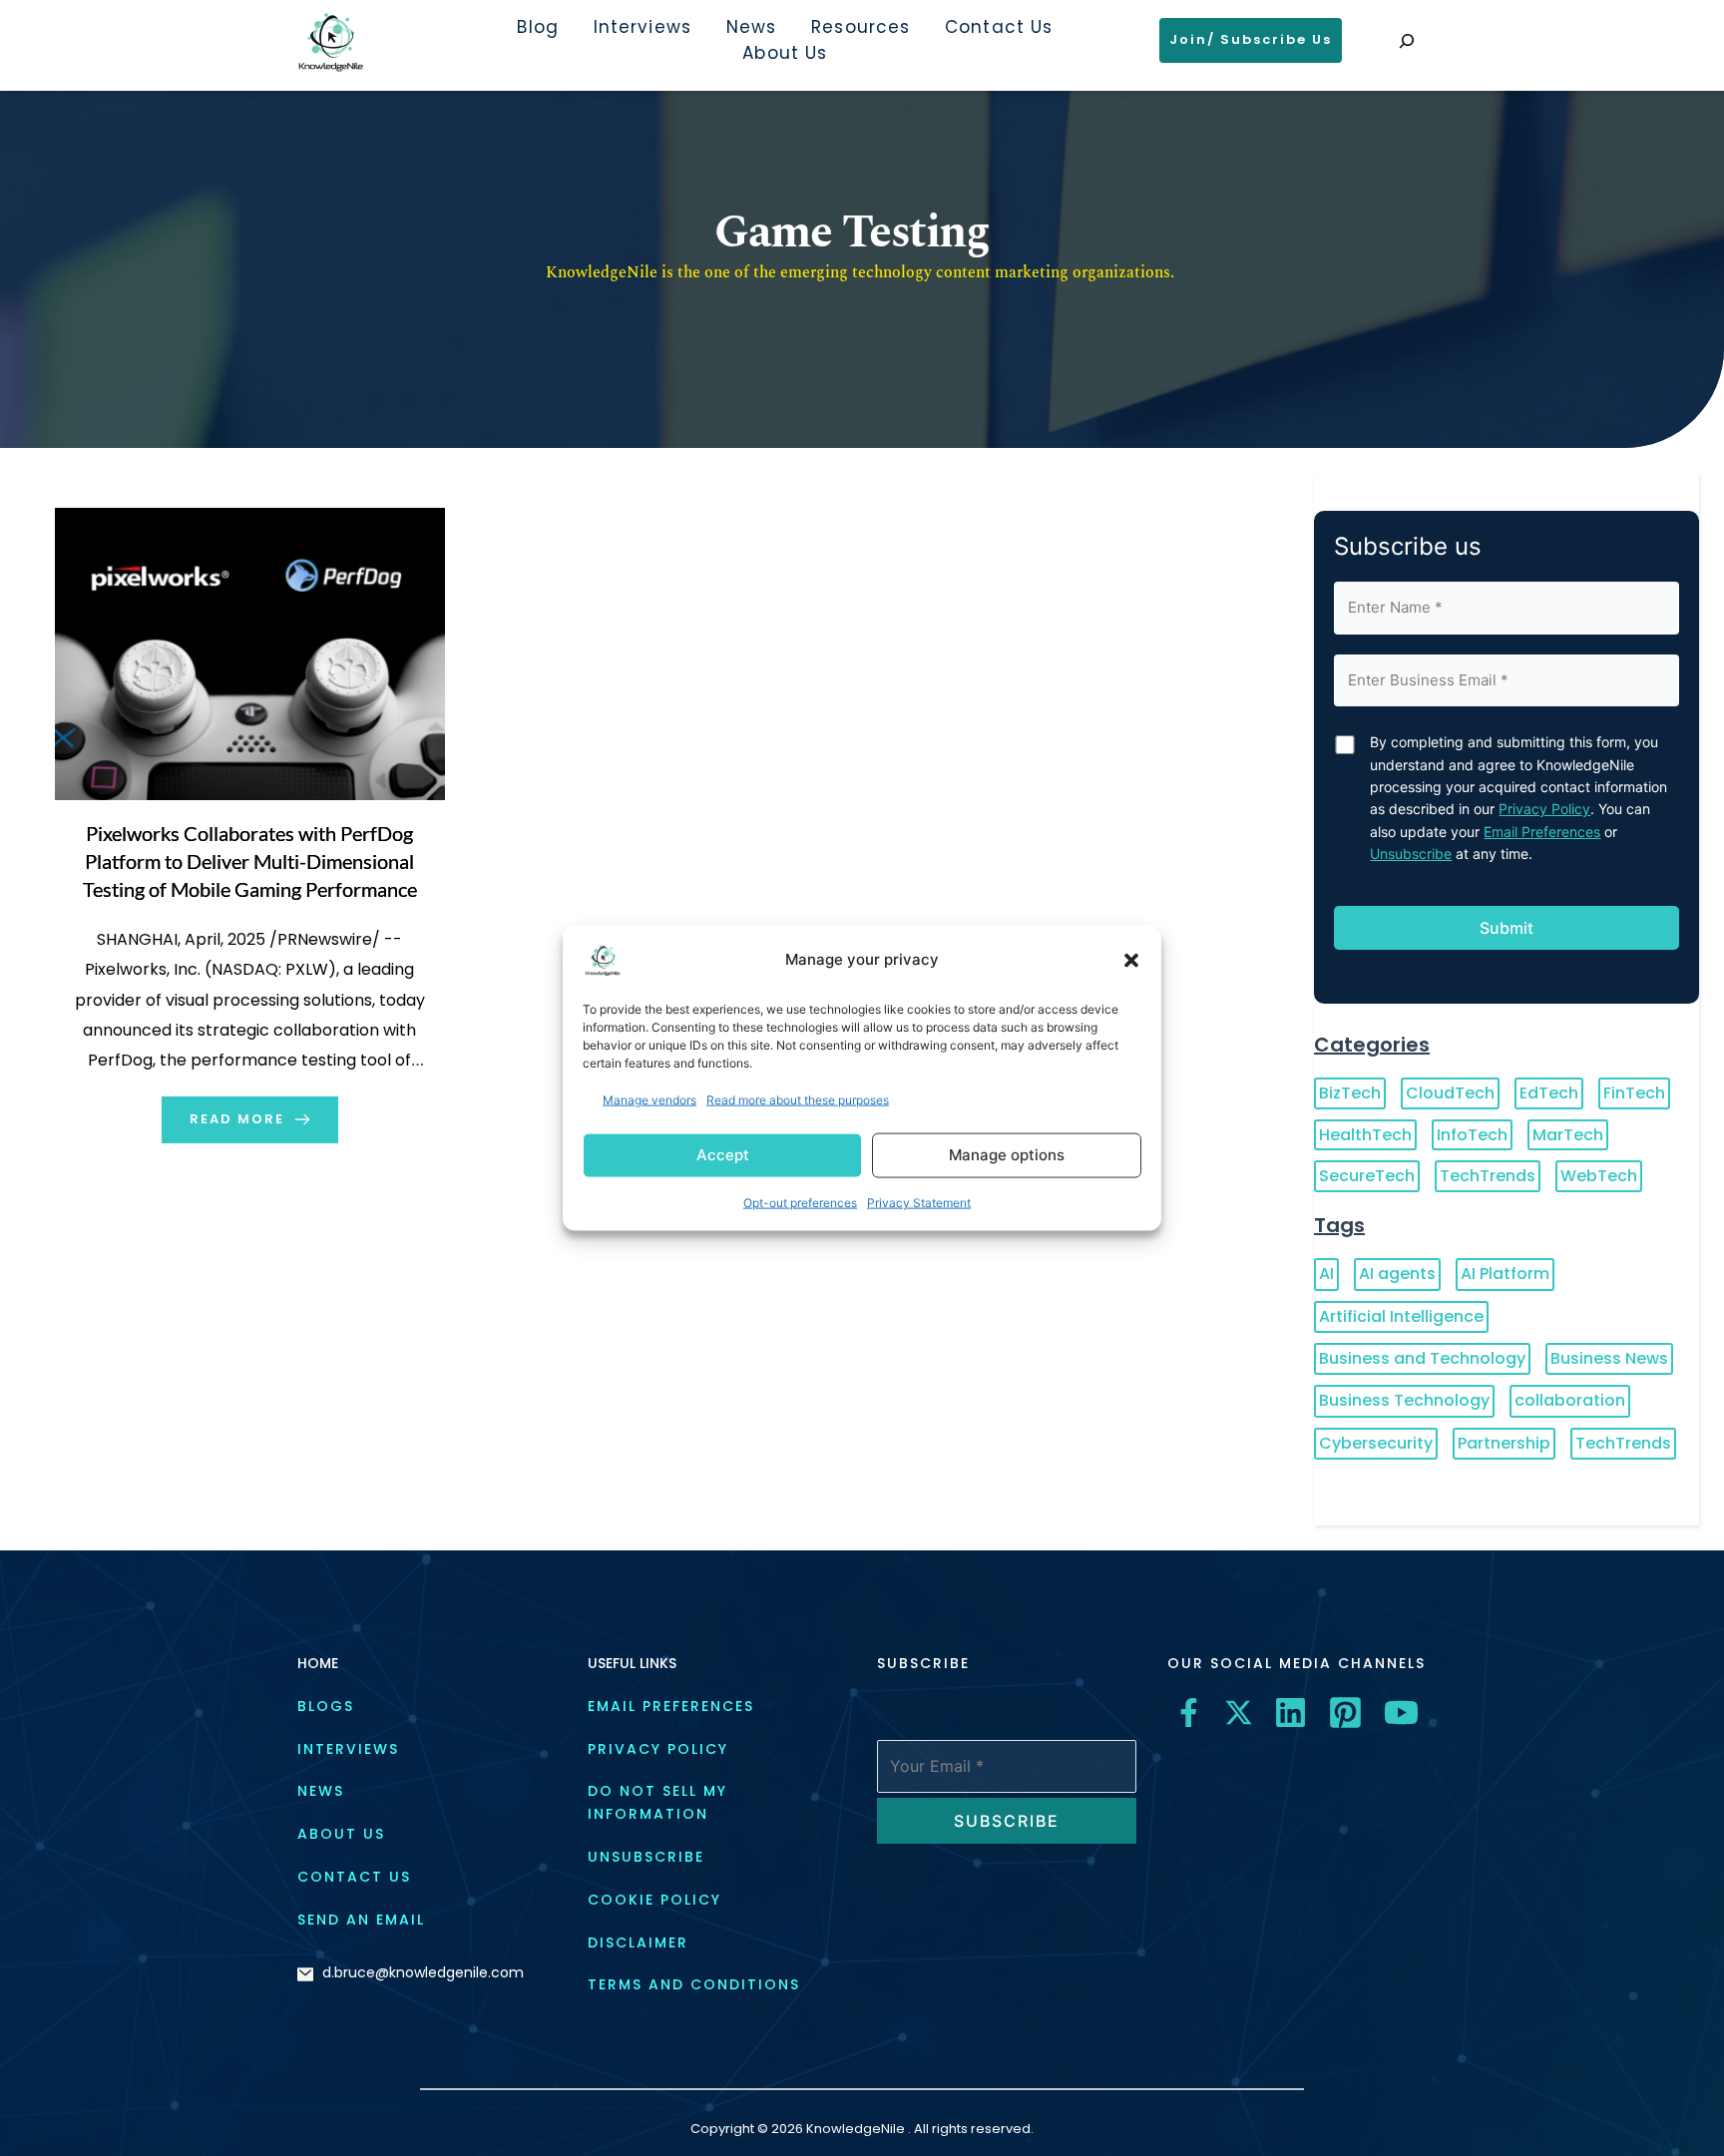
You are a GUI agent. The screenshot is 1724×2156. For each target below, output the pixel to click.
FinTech (1634, 1093)
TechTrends (1488, 1176)
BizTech (1350, 1093)
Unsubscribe (1411, 854)
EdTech (1549, 1093)
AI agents (1397, 1274)
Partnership (1504, 1443)
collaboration (1570, 1400)
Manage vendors (649, 1099)
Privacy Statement (919, 1203)
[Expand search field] (1407, 41)
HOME (318, 1663)
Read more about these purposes (798, 1099)
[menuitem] (537, 28)
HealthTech (1365, 1135)
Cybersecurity (1376, 1443)
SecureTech (1367, 1176)
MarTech (1568, 1135)
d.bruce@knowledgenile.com (423, 1972)
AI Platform (1505, 1274)
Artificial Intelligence (1401, 1316)
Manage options (1007, 1155)
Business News (1609, 1358)
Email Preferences (1542, 832)
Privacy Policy (1544, 809)
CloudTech (1450, 1093)
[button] (1131, 960)
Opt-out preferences (800, 1203)
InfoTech (1472, 1135)
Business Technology (1404, 1400)
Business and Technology (1422, 1358)
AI (1326, 1274)
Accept (723, 1155)
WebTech (1599, 1176)
